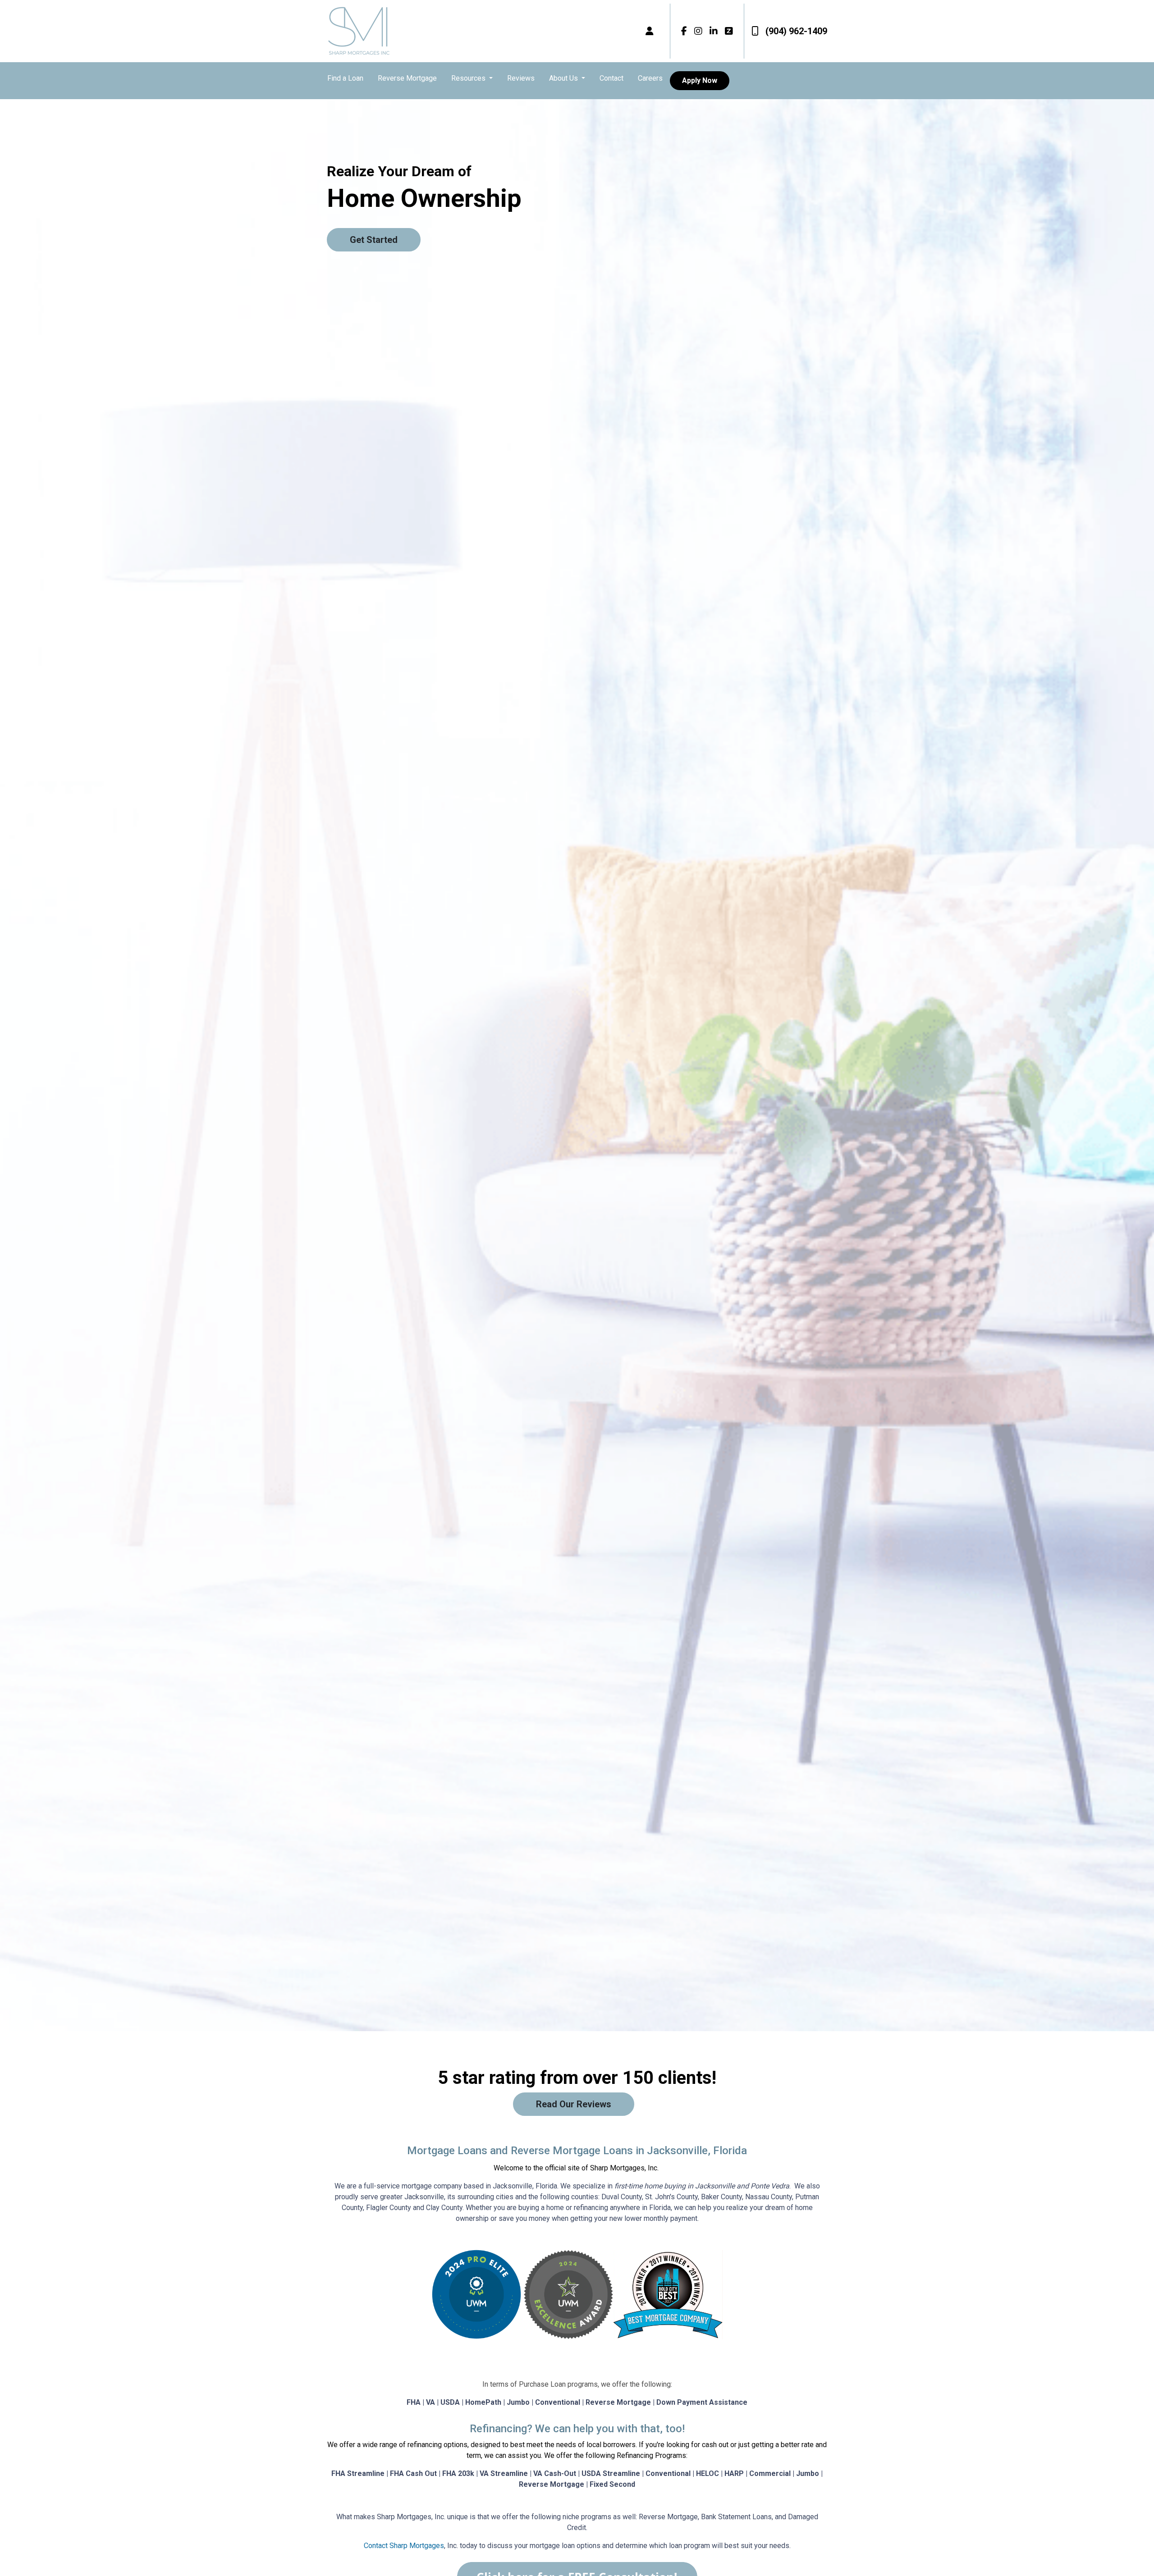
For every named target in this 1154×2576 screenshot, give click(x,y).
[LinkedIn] (714, 31)
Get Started (374, 240)
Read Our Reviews (574, 2104)
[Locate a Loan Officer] (650, 31)
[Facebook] (684, 31)
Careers (650, 78)
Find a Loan (345, 78)
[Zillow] (729, 31)
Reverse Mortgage (407, 78)
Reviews (521, 78)
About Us (564, 78)
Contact (611, 78)
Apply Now (700, 80)
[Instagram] (698, 31)
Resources (469, 78)
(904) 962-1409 (796, 31)
